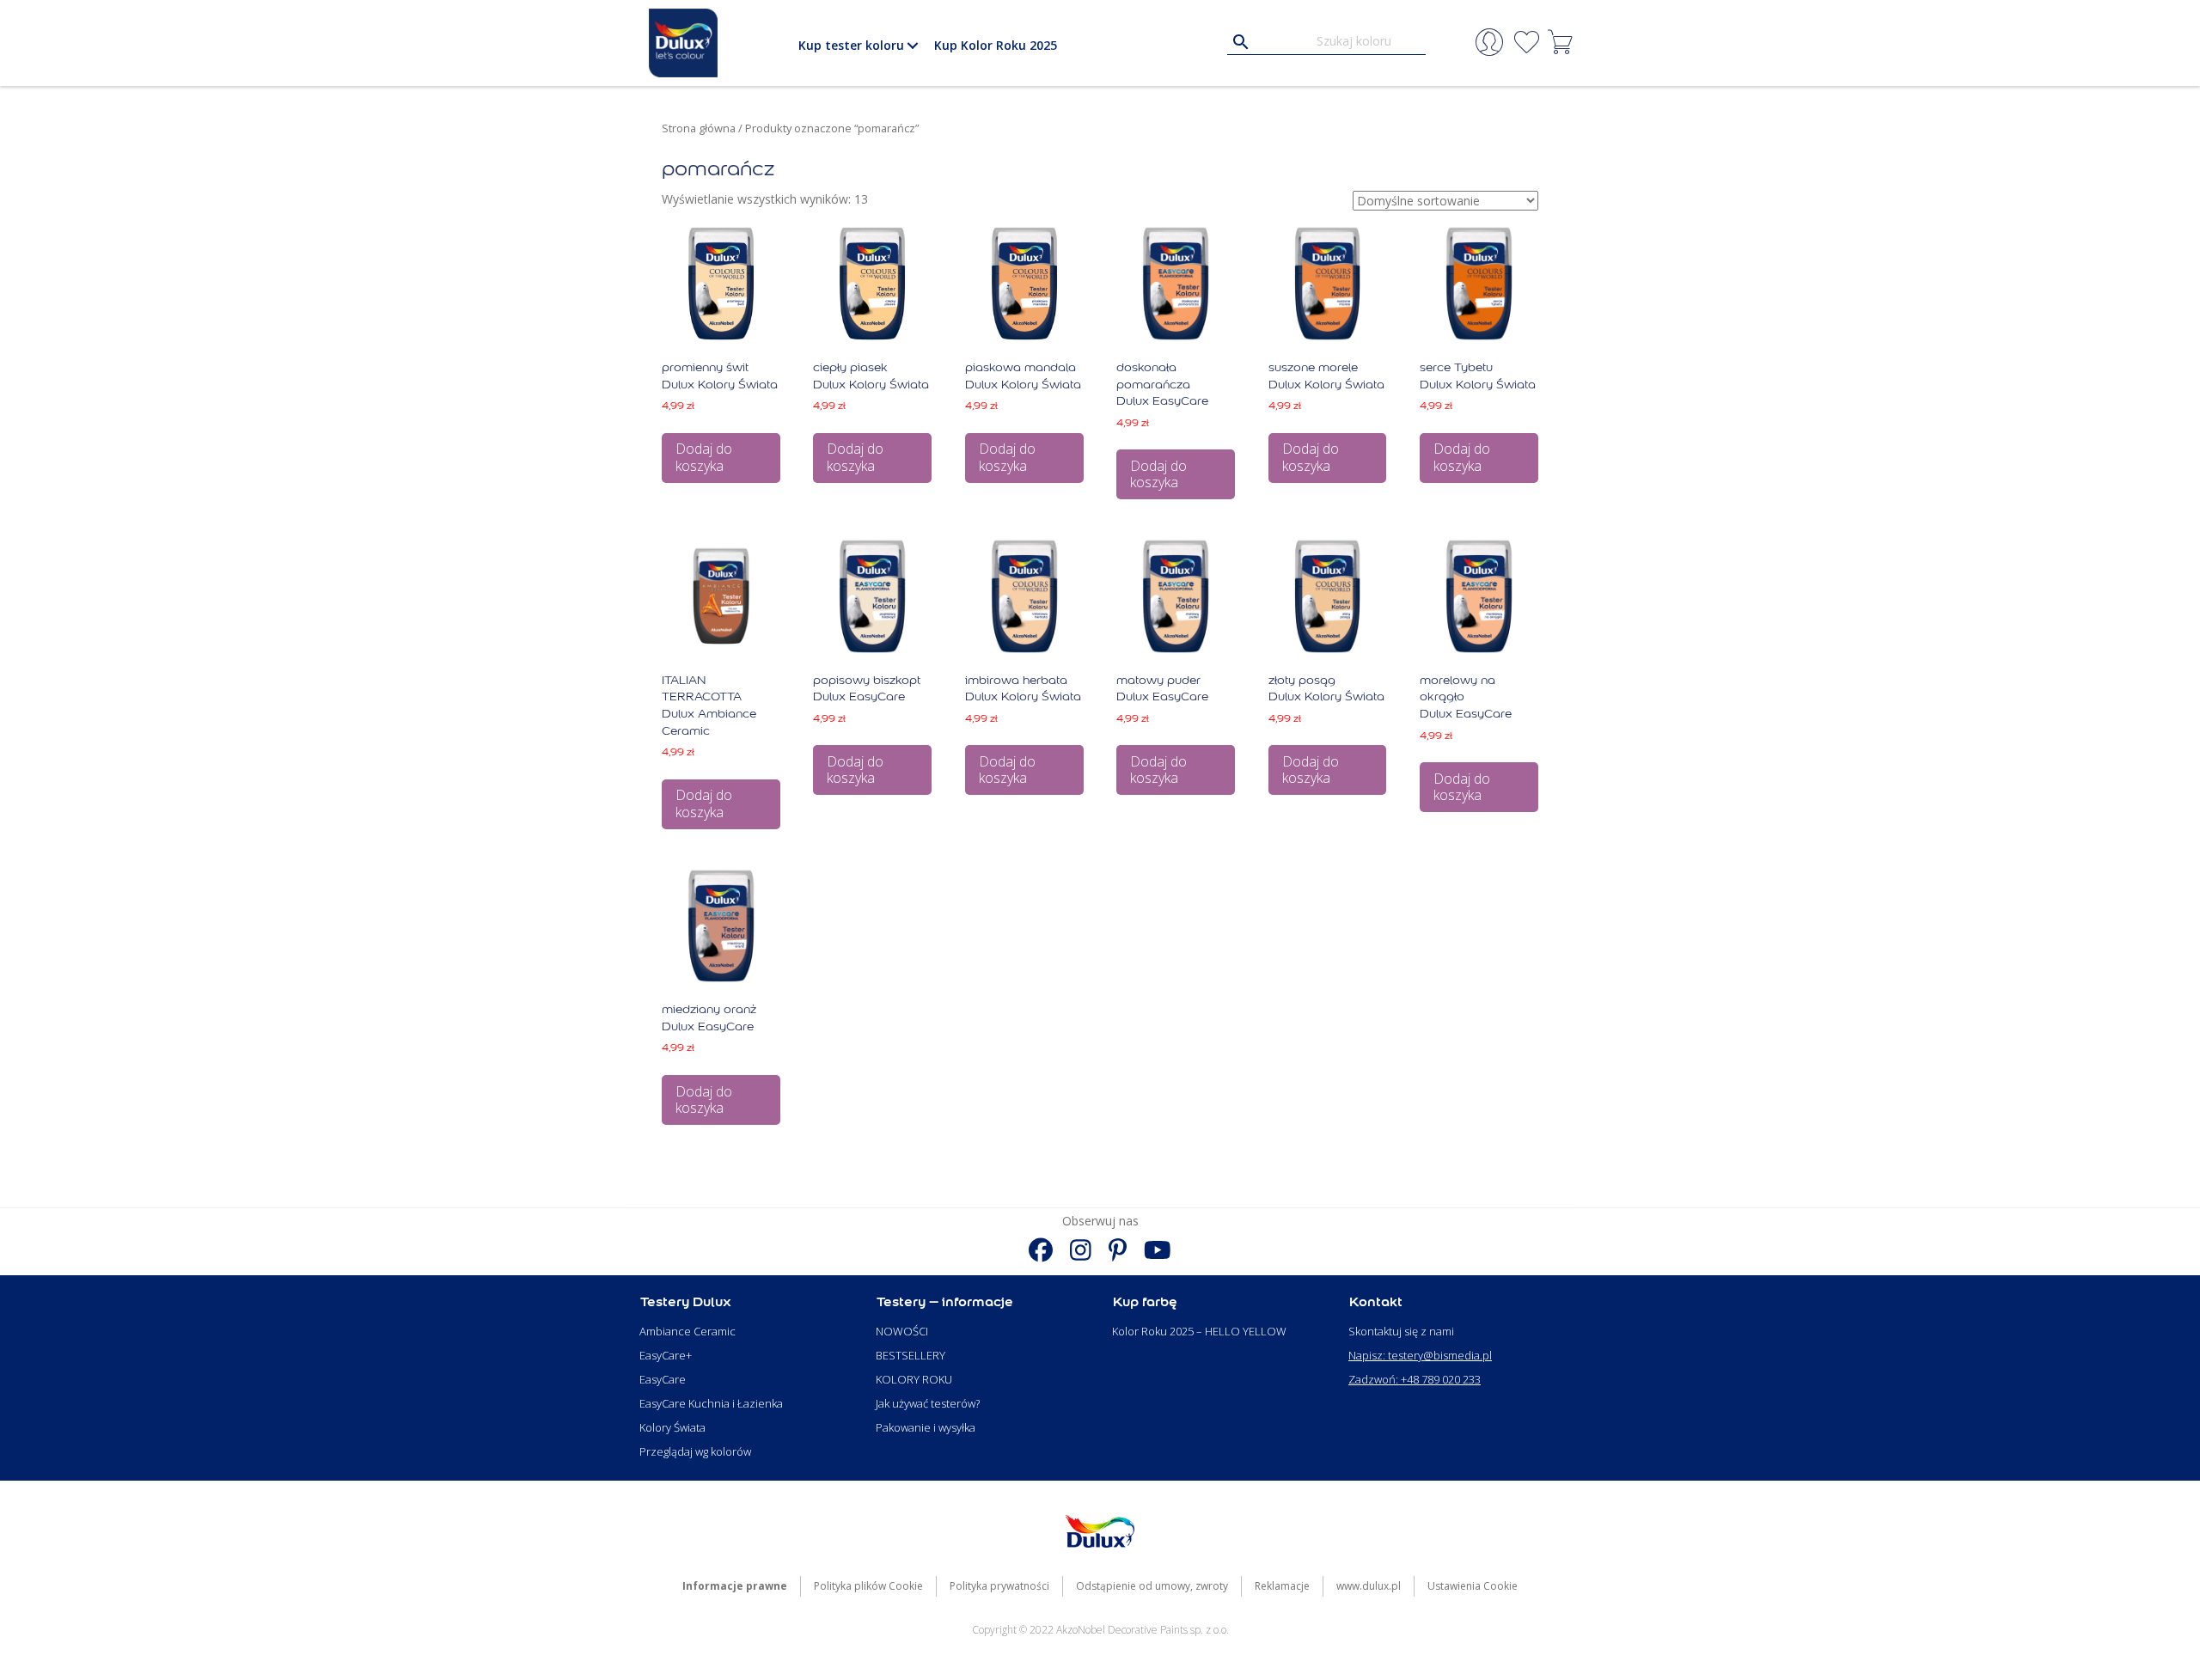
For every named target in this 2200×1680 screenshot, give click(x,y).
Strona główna (699, 128)
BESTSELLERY (911, 1355)
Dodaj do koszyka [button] (704, 457)
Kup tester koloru (851, 45)
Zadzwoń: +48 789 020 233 (1415, 1379)
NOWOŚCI (902, 1331)
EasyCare (663, 1379)
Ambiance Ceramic (687, 1331)
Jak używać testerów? (928, 1403)
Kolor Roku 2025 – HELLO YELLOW (1199, 1331)
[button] (912, 46)
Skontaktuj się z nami (1401, 1331)
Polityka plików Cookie (868, 1586)
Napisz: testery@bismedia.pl (1420, 1355)
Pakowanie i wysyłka (926, 1427)
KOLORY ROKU (914, 1379)
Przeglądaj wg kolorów (695, 1451)
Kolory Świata (672, 1427)
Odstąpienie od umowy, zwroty (1152, 1586)
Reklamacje (1282, 1586)
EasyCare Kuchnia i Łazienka (711, 1403)
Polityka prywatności (999, 1586)
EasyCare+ (666, 1355)
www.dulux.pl (1369, 1586)
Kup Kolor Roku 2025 (996, 45)
